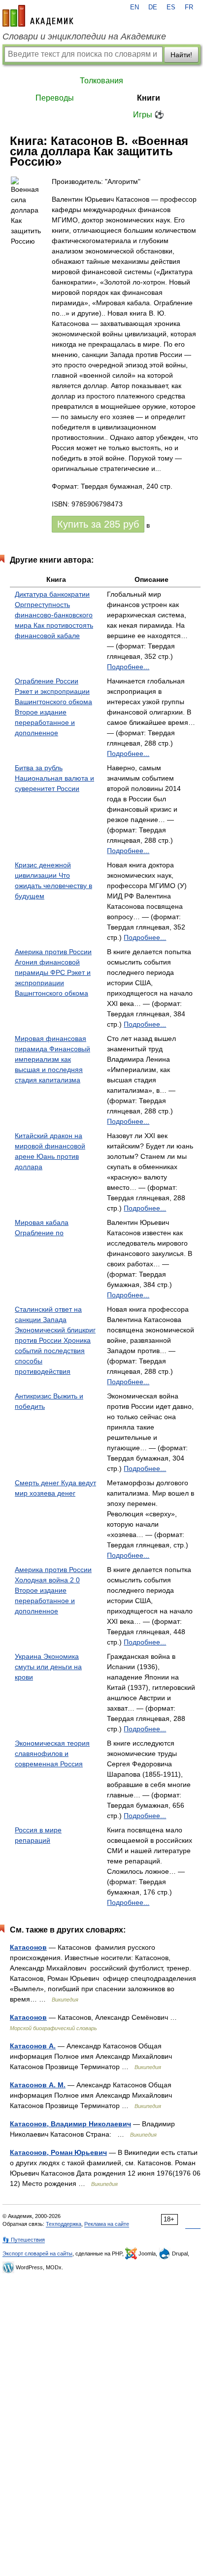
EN (135, 7)
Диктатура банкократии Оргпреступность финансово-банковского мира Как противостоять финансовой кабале (54, 615)
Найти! (181, 55)
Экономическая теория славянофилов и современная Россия (52, 1753)
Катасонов (28, 1947)
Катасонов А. (33, 2046)
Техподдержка (64, 2224)
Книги (149, 98)
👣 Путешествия (24, 2240)
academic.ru (38, 16)
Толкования (101, 81)
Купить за (98, 524)
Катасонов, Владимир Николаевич (70, 2124)
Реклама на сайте (107, 2224)
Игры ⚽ (149, 115)
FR (189, 7)
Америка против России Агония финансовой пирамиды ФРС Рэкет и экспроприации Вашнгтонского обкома (53, 972)
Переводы (55, 98)
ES (171, 7)
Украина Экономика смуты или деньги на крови (48, 1667)
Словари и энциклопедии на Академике (84, 36)
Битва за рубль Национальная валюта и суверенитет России (54, 778)
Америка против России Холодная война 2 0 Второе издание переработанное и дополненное (53, 1590)
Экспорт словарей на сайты (37, 2254)
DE (153, 7)
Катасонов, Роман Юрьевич (58, 2152)
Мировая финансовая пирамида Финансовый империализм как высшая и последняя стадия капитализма (52, 1059)
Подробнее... (128, 667)
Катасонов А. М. (38, 2085)
